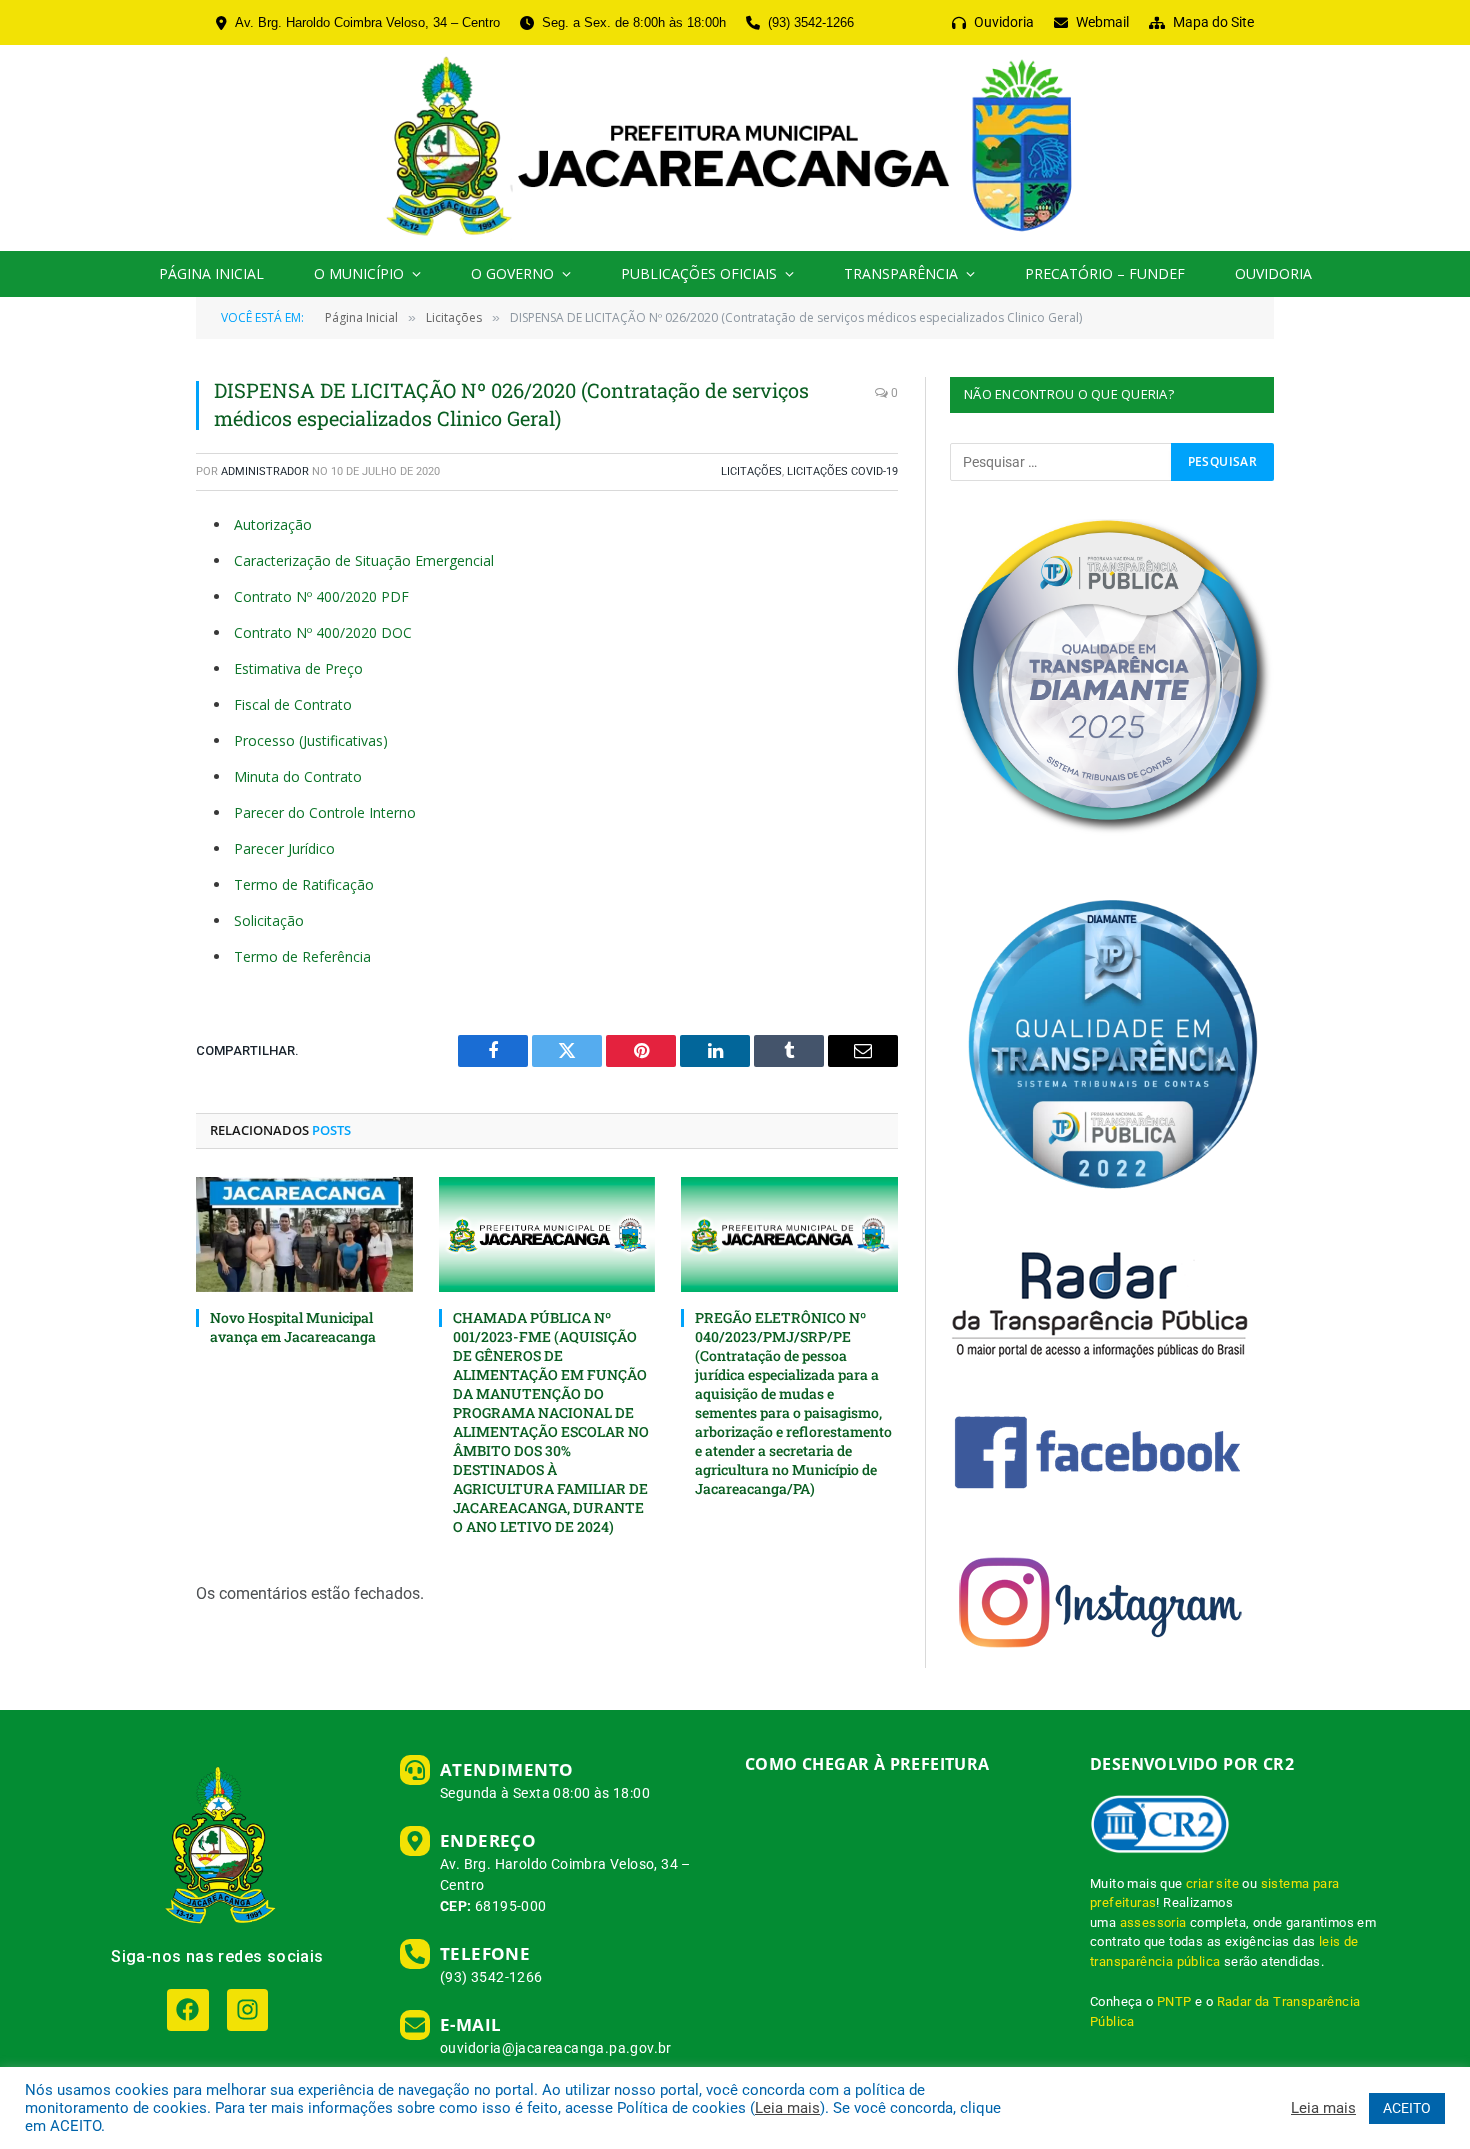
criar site (1212, 1883)
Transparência (901, 273)
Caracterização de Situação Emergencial (364, 560)
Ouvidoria (1273, 273)
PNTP (1174, 2001)
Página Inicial (211, 273)
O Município (359, 273)
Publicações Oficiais (699, 273)
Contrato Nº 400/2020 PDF (321, 596)
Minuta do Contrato (298, 776)
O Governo (512, 273)
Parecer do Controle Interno (325, 812)
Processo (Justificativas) (311, 740)
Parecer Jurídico (284, 848)
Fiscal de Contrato (293, 704)
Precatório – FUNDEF (1105, 273)
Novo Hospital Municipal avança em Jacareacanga (293, 1327)
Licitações (751, 471)
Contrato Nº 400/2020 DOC (323, 632)
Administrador (265, 471)
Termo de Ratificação (304, 884)
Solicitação (269, 920)
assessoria (1153, 1922)
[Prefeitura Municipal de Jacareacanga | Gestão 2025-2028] (734, 148)
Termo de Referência (302, 956)
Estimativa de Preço (298, 668)
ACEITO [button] (1407, 2108)
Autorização (273, 524)
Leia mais (787, 2108)
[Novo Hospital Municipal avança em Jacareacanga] (304, 1234)
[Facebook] (187, 2009)
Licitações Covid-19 (842, 471)
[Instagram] (247, 2009)
